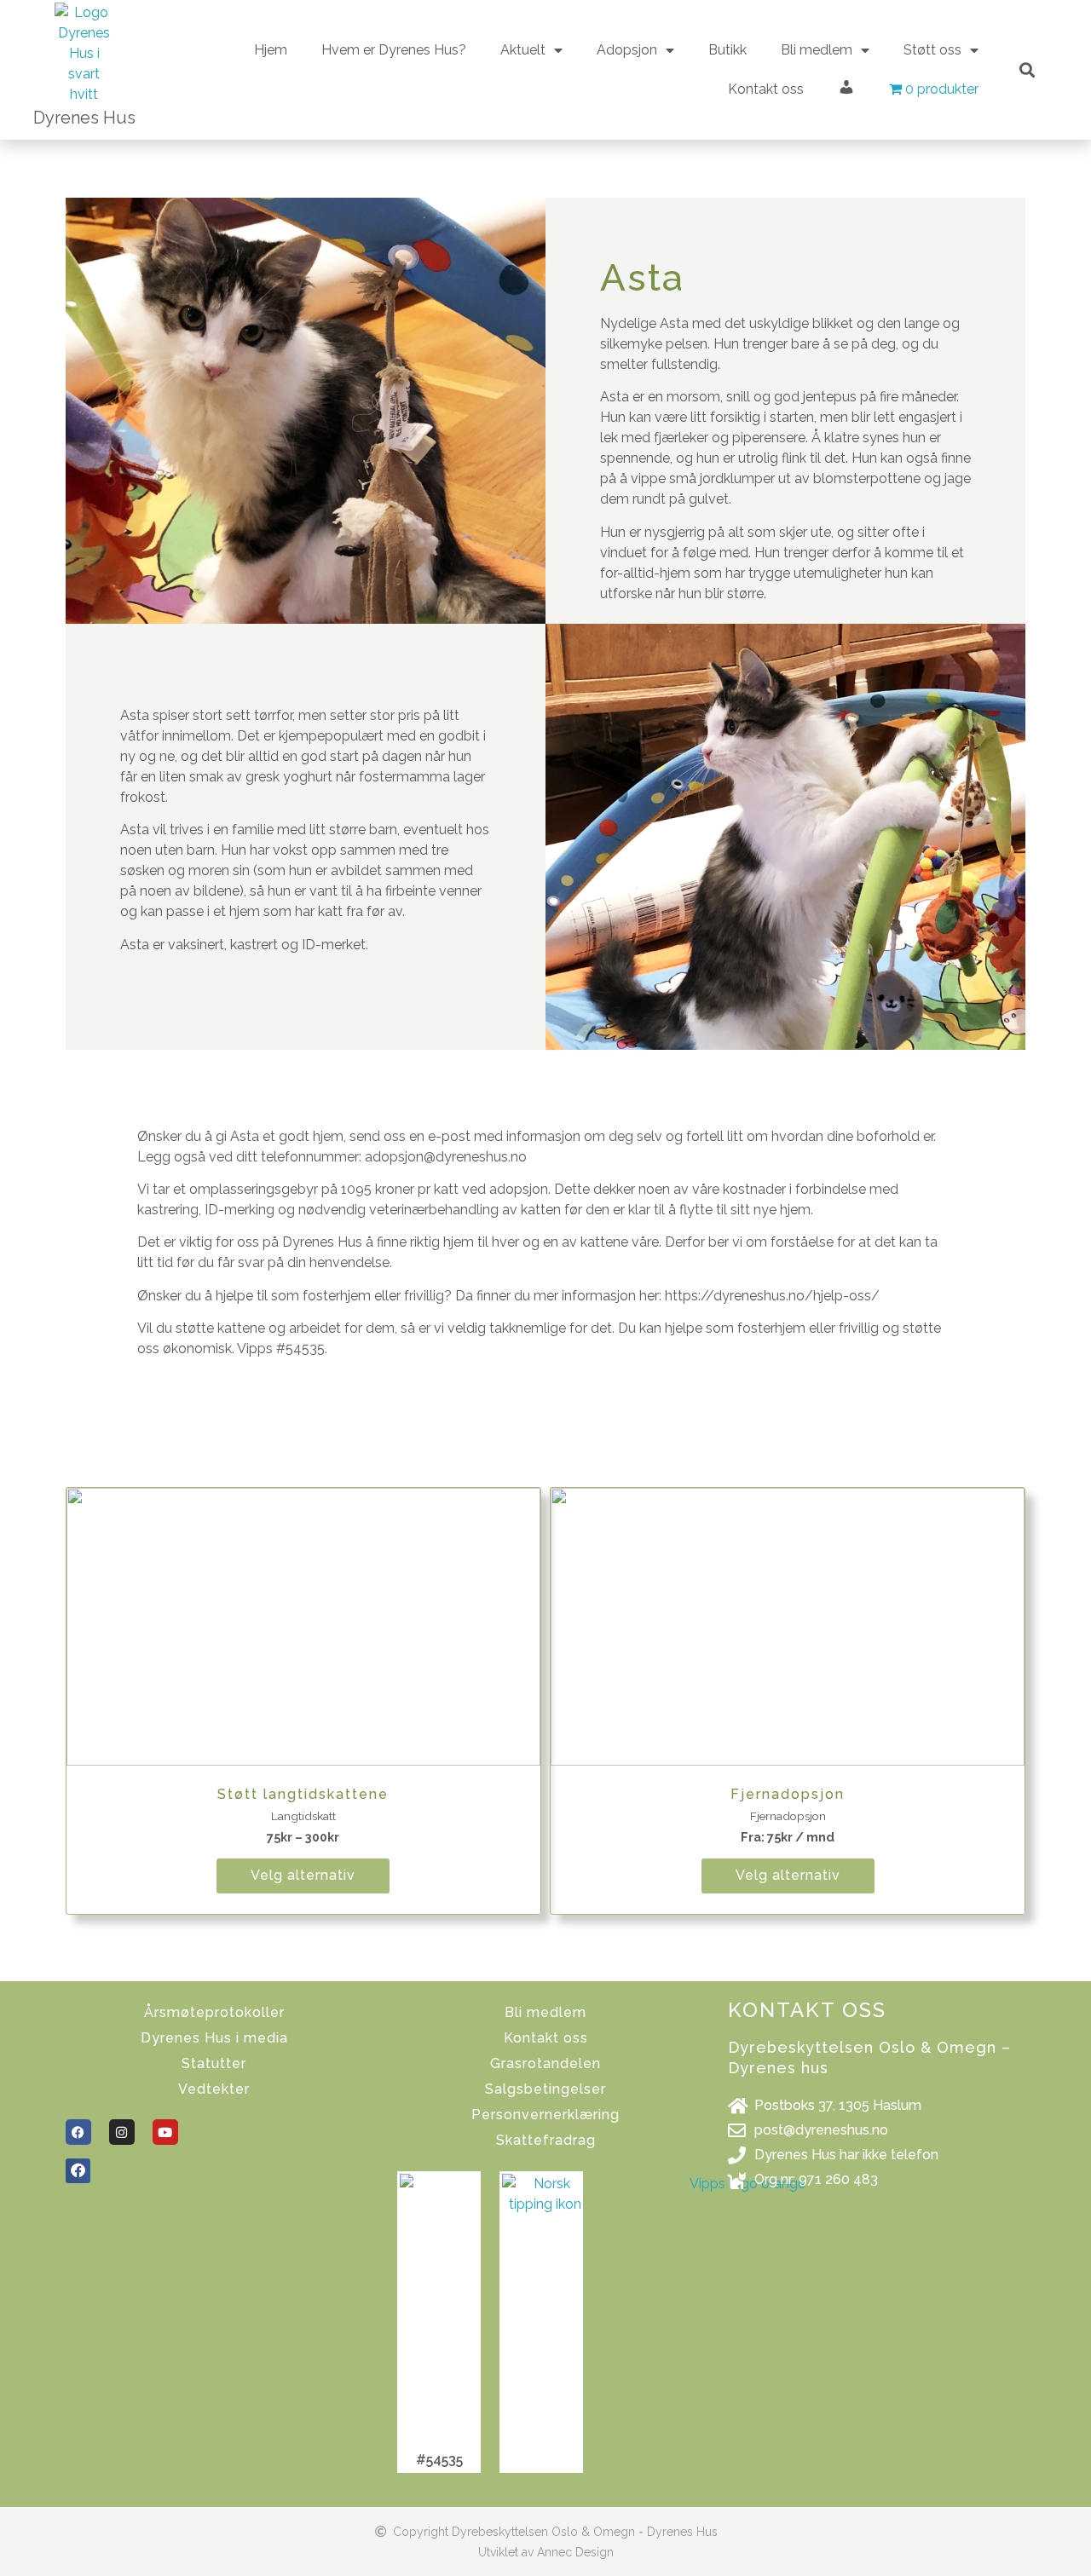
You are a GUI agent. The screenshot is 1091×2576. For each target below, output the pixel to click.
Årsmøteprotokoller (214, 2012)
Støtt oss (932, 50)
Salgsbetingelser (545, 2089)
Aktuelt (523, 50)
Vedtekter (214, 2089)
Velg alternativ (303, 1875)
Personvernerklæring (545, 2115)
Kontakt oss (766, 89)
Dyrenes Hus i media (214, 2038)
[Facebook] (78, 2132)
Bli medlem (545, 2012)
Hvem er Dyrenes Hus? (394, 50)
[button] (1027, 69)
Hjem (271, 50)
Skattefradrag (546, 2140)
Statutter (214, 2063)
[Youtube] (165, 2132)
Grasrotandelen (545, 2063)
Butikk (727, 50)
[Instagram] (122, 2132)
